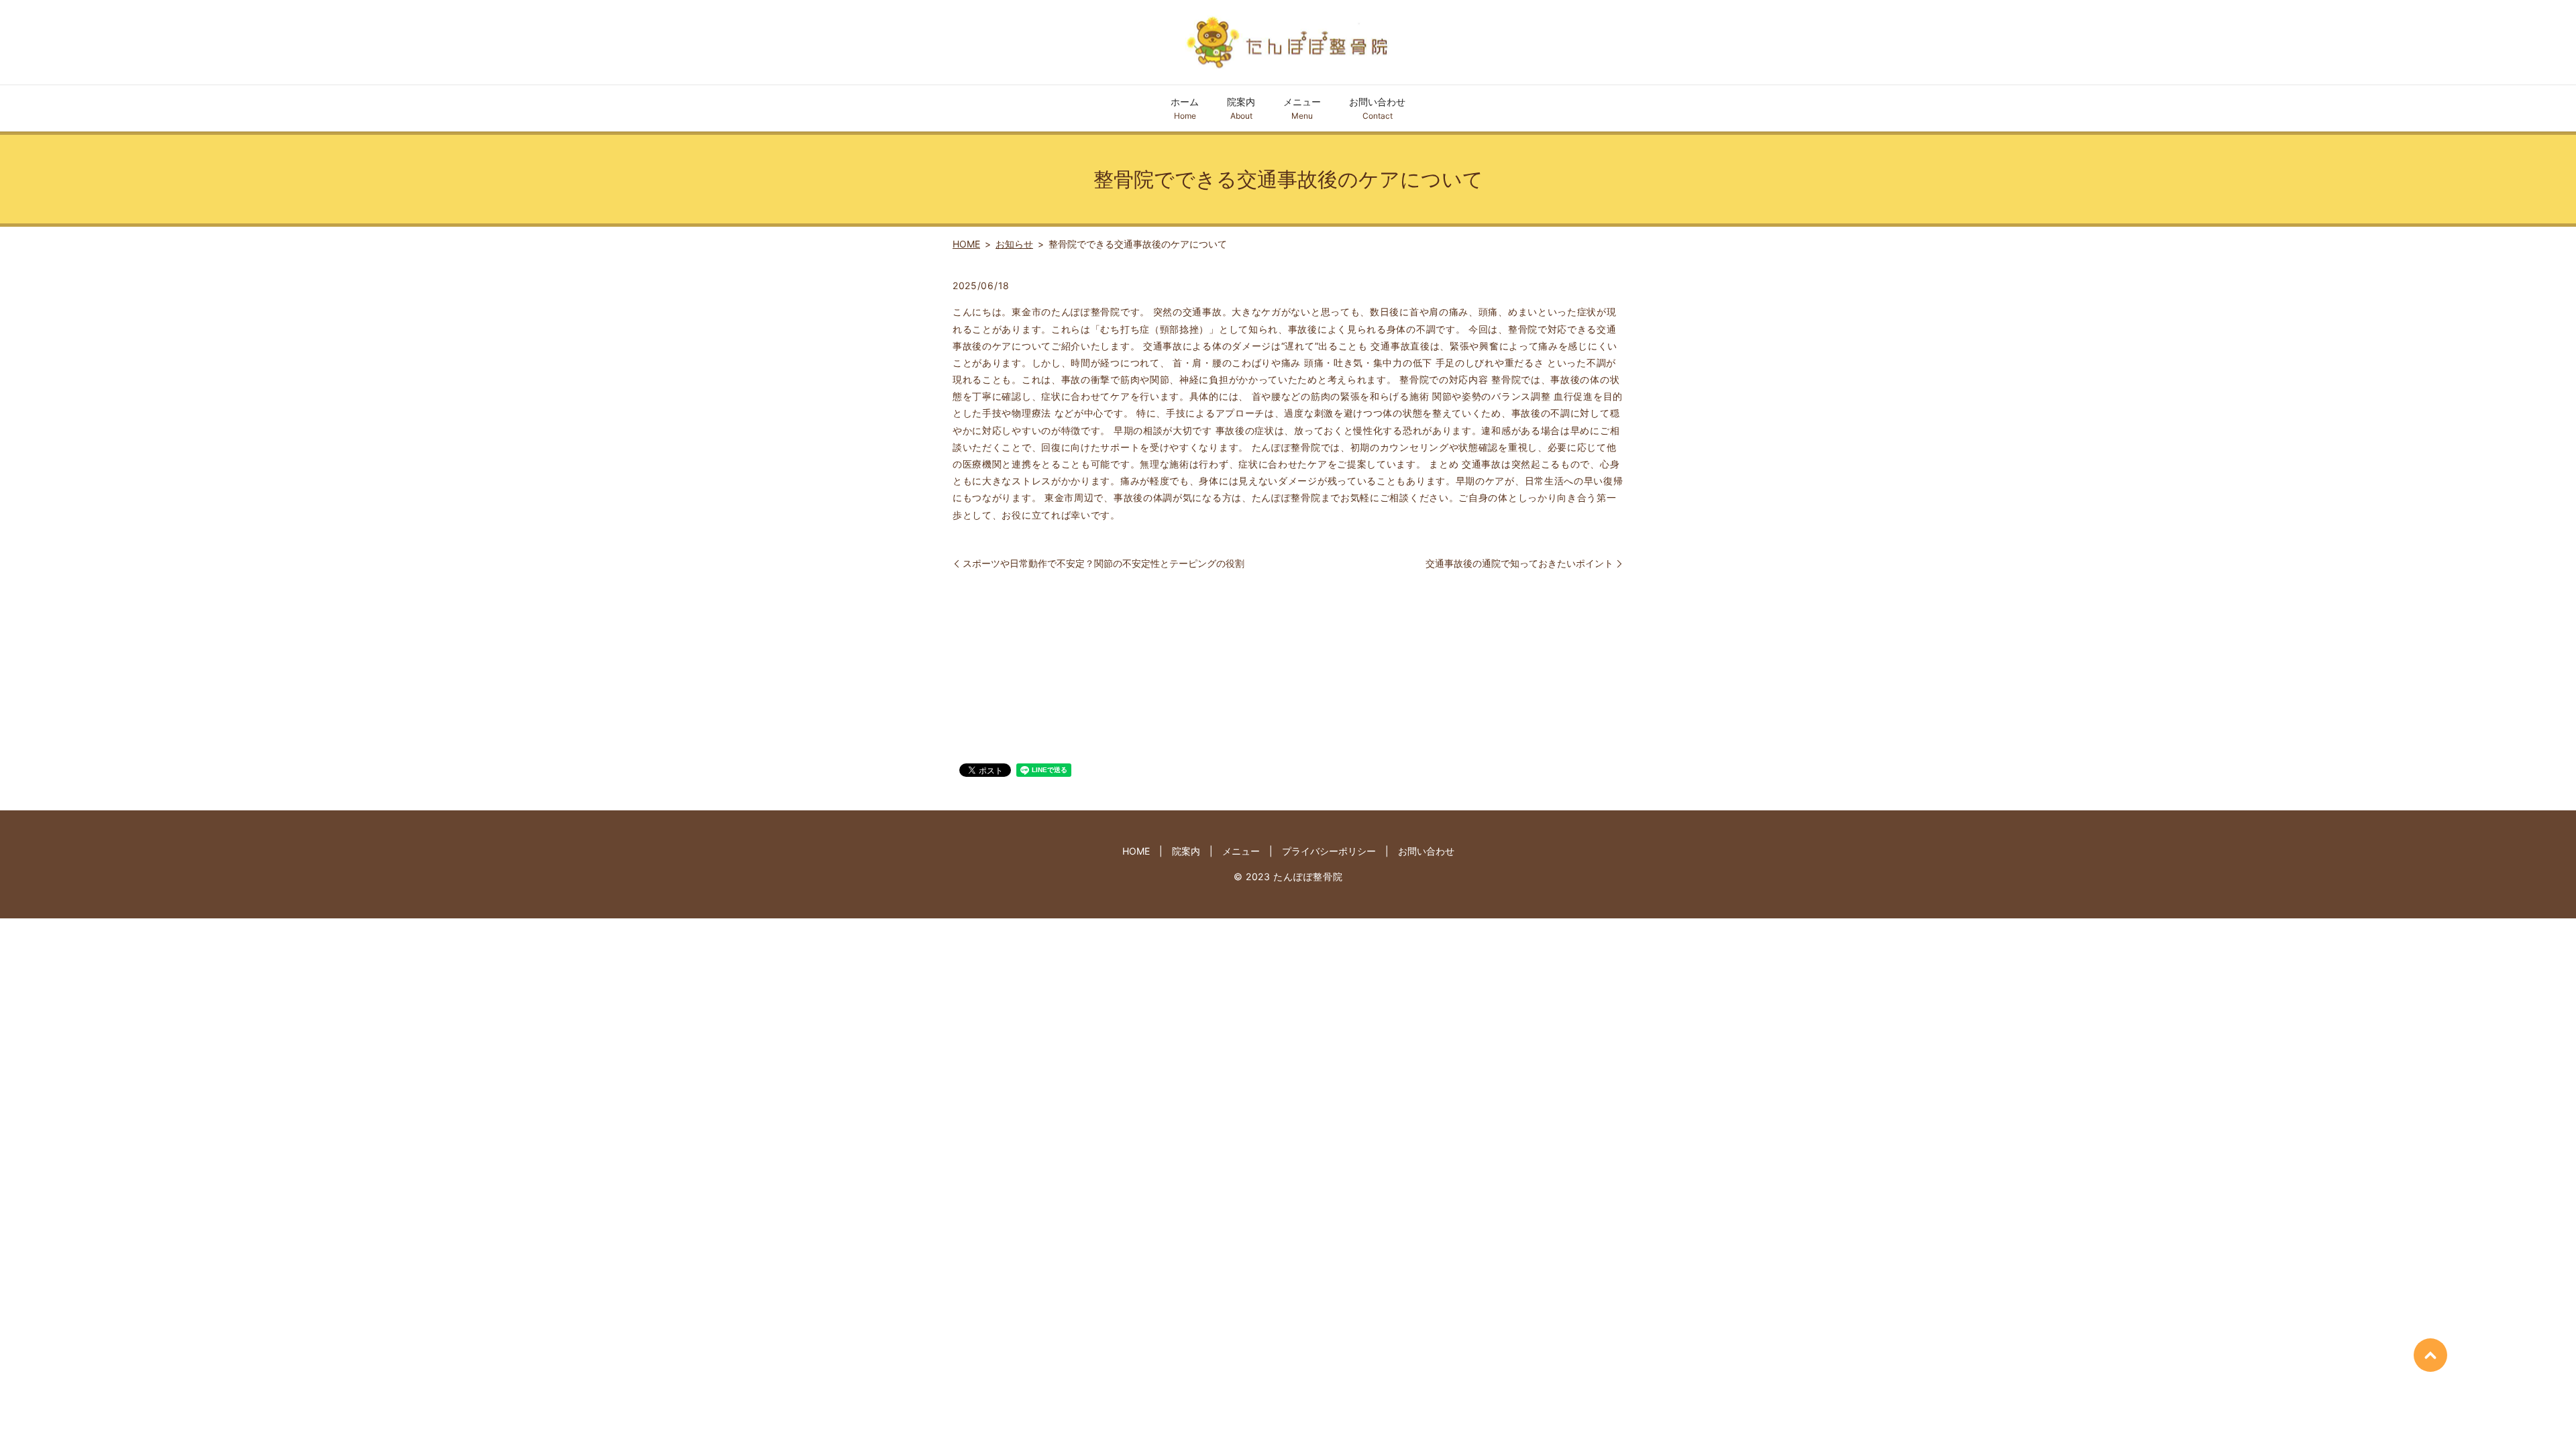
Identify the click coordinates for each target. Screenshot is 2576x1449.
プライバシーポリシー (1329, 851)
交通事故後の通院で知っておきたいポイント (1519, 563)
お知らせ (1014, 244)
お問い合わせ (1377, 108)
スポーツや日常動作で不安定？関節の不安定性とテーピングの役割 (1104, 563)
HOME (966, 244)
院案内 (1241, 108)
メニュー (1302, 108)
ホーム (1185, 108)
